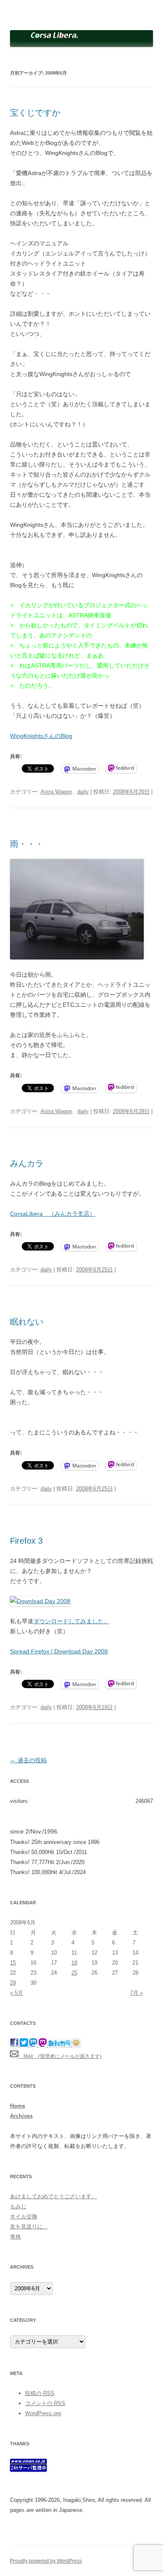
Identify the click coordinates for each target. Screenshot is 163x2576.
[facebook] (15, 2045)
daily (83, 792)
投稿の (40, 2393)
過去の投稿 (28, 1760)
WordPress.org (43, 2413)
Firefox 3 (26, 1541)
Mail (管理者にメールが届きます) (60, 2056)
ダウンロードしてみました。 (71, 1621)
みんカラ (27, 1163)
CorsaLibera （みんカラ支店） (53, 1214)
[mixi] (76, 2045)
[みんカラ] (60, 2045)
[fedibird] (43, 2045)
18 (74, 1963)
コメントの (45, 2403)
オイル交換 (24, 2216)
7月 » (136, 1993)
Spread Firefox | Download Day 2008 (59, 1651)
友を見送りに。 (29, 2227)
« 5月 (17, 1993)
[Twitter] (24, 2045)
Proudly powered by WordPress (46, 2561)
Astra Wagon (56, 792)
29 (13, 1983)
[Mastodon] (34, 2045)
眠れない (27, 1322)
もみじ (18, 2206)
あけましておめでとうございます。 (53, 2196)
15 (13, 1963)
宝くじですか (35, 113)
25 (74, 1973)
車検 (15, 2237)
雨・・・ (27, 844)
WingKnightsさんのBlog (41, 736)
